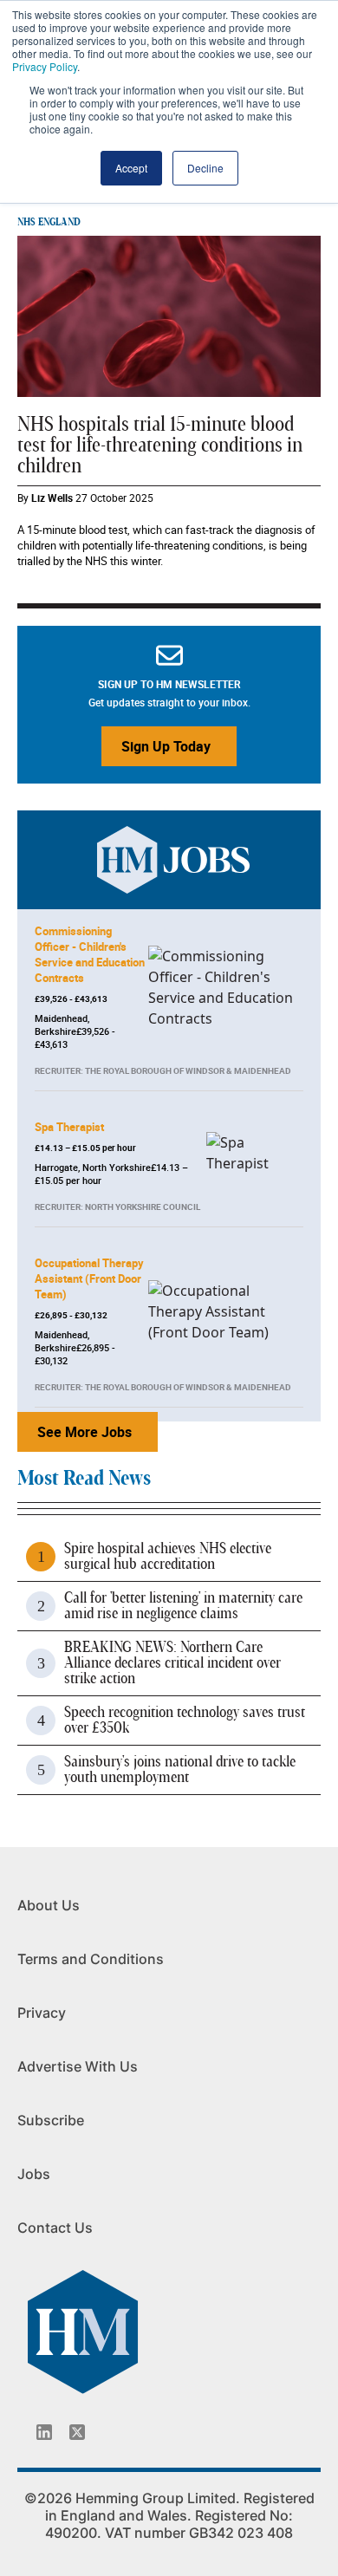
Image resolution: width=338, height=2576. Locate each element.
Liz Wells (52, 498)
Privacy (42, 2013)
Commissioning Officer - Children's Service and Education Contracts (90, 954)
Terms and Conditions (91, 1959)
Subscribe (51, 2120)
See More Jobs (84, 1432)
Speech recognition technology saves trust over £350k (185, 1721)
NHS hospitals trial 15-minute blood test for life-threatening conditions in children (160, 446)
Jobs (34, 2174)
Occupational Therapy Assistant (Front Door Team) (89, 1278)
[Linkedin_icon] (44, 2432)
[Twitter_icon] (77, 2432)
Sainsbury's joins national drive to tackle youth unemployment (180, 1770)
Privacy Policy (45, 66)
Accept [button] (131, 168)
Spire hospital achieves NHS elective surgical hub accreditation (168, 1557)
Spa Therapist (69, 1127)
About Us (49, 1905)
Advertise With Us (78, 2066)
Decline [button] (205, 168)
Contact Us (55, 2228)
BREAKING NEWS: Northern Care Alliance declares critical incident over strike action (172, 1663)
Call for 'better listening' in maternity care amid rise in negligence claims (183, 1606)
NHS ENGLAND (49, 222)
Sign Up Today (166, 746)
